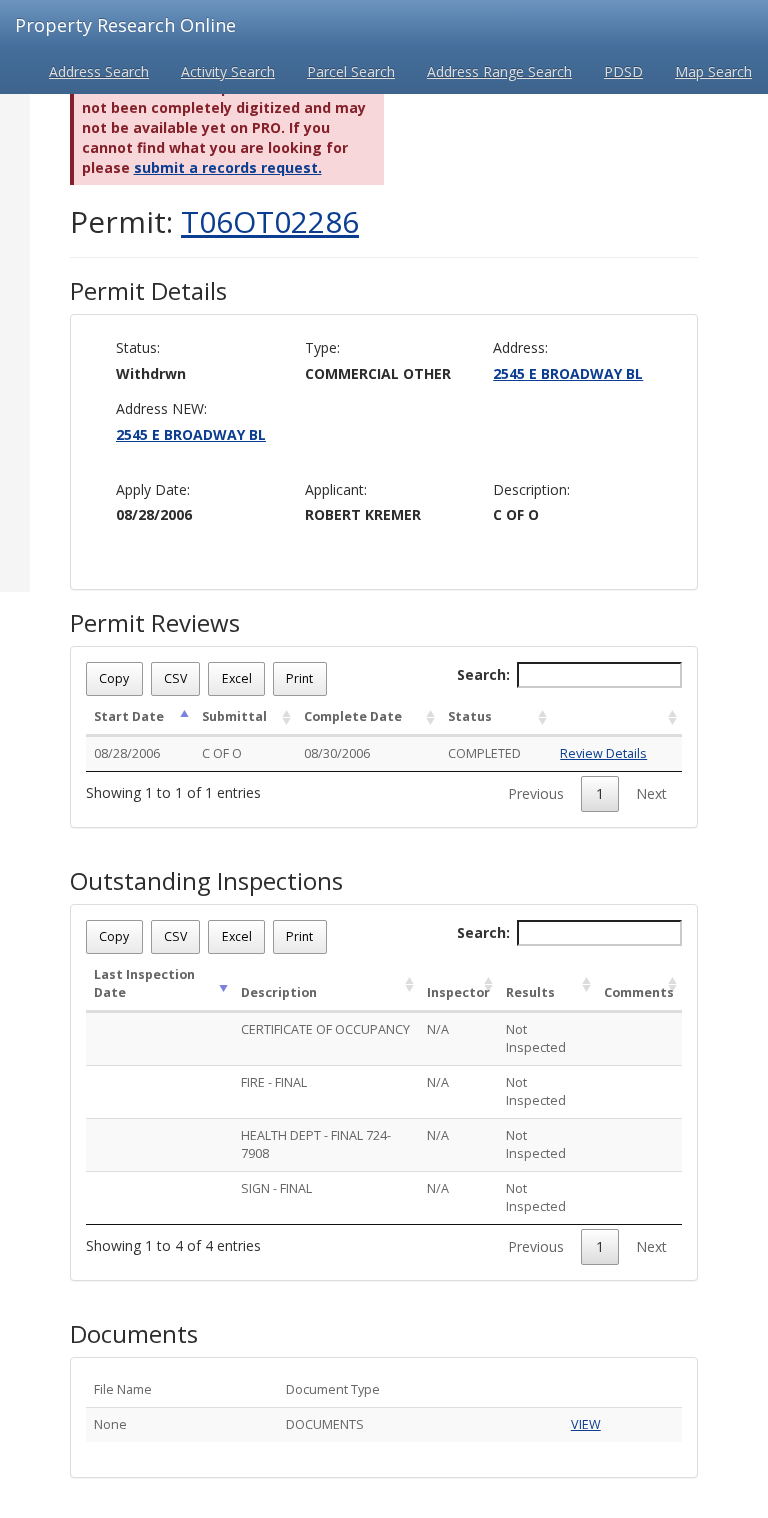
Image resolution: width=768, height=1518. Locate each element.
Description (279, 992)
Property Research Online (125, 25)
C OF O (222, 753)
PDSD (623, 71)
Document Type (333, 1389)
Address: (520, 347)
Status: (138, 347)
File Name (123, 1389)
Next (651, 793)
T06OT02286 (270, 221)
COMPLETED (484, 753)
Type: (322, 347)
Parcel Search (351, 71)
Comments (639, 992)
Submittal (234, 716)
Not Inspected (536, 1038)
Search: (483, 674)
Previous (536, 793)
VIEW (586, 1424)
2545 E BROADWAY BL (568, 373)
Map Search (713, 71)
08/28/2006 (127, 753)
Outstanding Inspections (206, 881)
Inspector (458, 992)
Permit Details (148, 291)
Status (470, 716)
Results (530, 992)
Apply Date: (153, 489)
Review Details (603, 753)
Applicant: (336, 489)
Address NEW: (161, 408)
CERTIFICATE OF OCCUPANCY (325, 1029)
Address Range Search (499, 71)
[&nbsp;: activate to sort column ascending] (617, 718)
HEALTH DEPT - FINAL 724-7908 (316, 1144)
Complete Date (353, 716)
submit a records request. (228, 167)
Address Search (99, 71)
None (110, 1424)
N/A (438, 1029)
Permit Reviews (155, 623)
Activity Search (228, 71)
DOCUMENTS (325, 1424)
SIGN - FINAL (276, 1188)
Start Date (129, 716)
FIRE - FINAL (274, 1082)
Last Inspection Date (144, 983)
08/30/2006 (337, 753)
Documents (134, 1334)
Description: (531, 489)
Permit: (214, 221)
